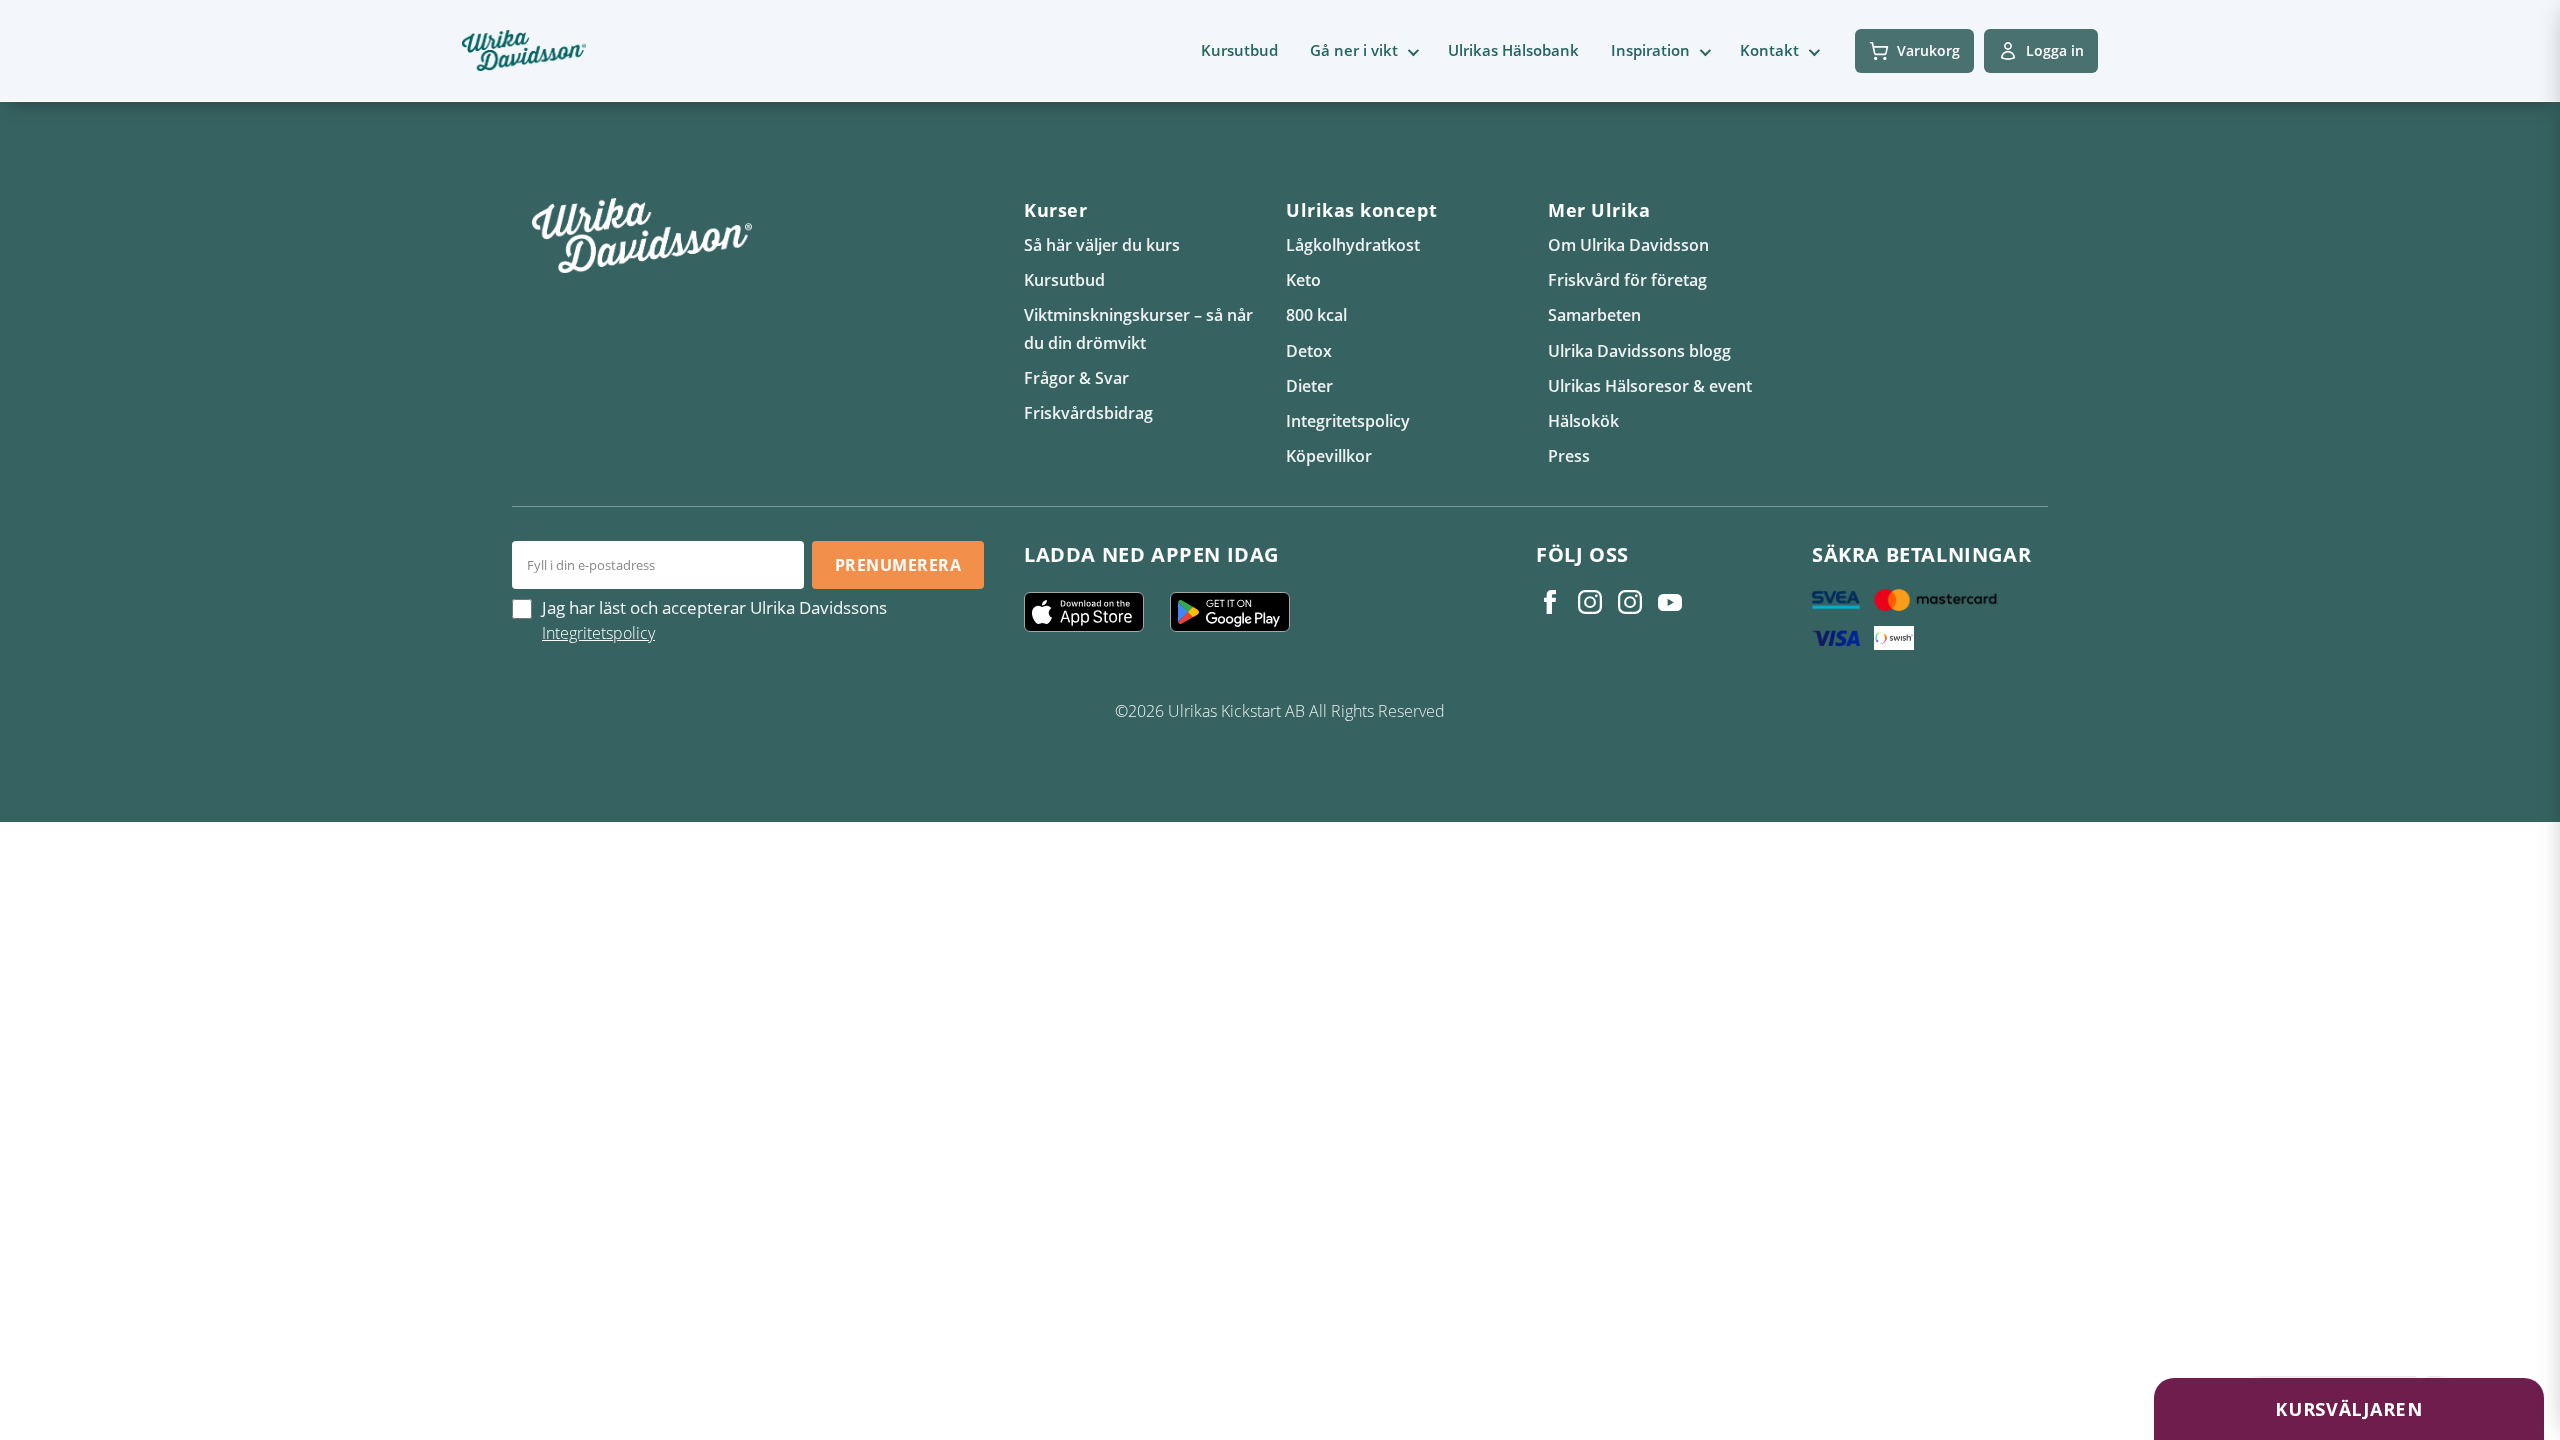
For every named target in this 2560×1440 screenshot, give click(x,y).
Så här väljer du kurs (1102, 245)
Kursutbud (1239, 50)
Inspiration (1650, 50)
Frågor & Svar (1076, 378)
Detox (1309, 351)
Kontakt (1769, 50)
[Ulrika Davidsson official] (1590, 602)
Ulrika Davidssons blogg (1639, 351)
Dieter (1309, 386)
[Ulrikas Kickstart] (1630, 602)
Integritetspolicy (1348, 421)
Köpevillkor (1329, 456)
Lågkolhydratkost (1353, 245)
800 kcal (1316, 315)
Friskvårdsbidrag (1088, 413)
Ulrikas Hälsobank (1513, 50)
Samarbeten (1594, 315)
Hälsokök (1583, 421)
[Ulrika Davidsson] (1550, 602)
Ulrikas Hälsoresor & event (1650, 386)
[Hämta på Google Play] (1238, 612)
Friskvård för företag (1627, 280)
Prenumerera (898, 565)
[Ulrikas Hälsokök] (1670, 602)
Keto (1303, 280)
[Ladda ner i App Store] (1092, 612)
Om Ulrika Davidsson (1628, 245)
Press (1569, 456)
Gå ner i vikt (1354, 50)
